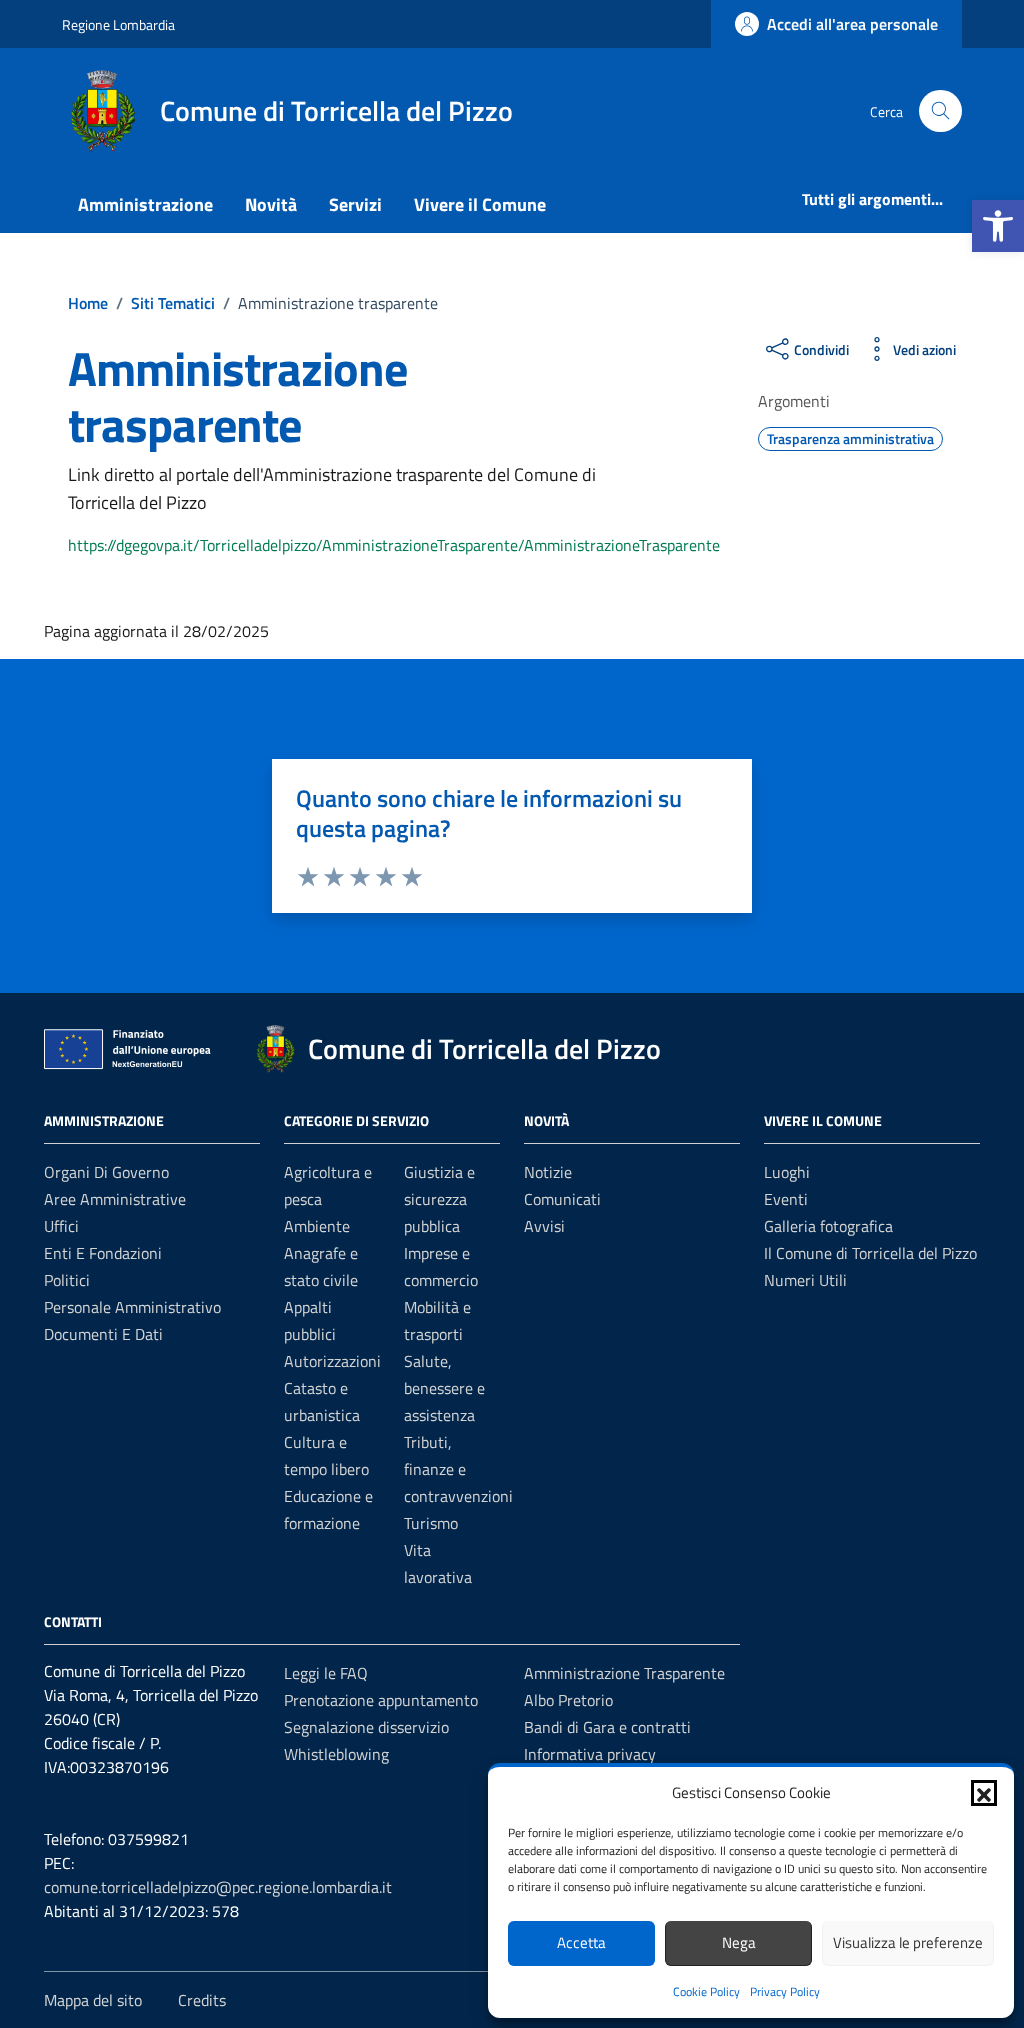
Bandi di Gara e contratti (607, 1727)
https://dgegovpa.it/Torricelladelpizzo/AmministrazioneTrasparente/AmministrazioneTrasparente (394, 545)
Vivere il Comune (480, 204)
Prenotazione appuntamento (381, 1700)
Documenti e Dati (103, 1334)
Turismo (431, 1523)
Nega (739, 1942)
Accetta (581, 1942)
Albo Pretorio (568, 1700)
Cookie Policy (706, 1991)
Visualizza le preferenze (908, 1942)
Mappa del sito (93, 2000)
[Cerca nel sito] (940, 111)
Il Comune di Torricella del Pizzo (870, 1253)
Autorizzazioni (332, 1361)
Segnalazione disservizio (366, 1727)
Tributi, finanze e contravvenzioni (458, 1469)
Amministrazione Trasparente (624, 1673)
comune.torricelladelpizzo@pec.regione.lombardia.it (218, 1887)
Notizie (548, 1172)
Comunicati (562, 1199)
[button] (998, 226)
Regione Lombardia (118, 24)
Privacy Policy (785, 1991)
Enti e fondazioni (103, 1253)
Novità (271, 204)
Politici (67, 1280)
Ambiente (317, 1226)
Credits (202, 2000)
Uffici (61, 1226)
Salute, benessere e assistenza (444, 1388)
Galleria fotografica (828, 1226)
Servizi (355, 204)
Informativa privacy (590, 1754)
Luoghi (787, 1172)
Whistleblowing (336, 1754)
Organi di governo (106, 1172)
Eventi (786, 1199)
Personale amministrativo (132, 1307)
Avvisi (544, 1226)
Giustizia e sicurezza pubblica (439, 1199)
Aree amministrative (115, 1199)
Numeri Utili (805, 1280)
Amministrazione (145, 204)
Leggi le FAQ (326, 1673)
